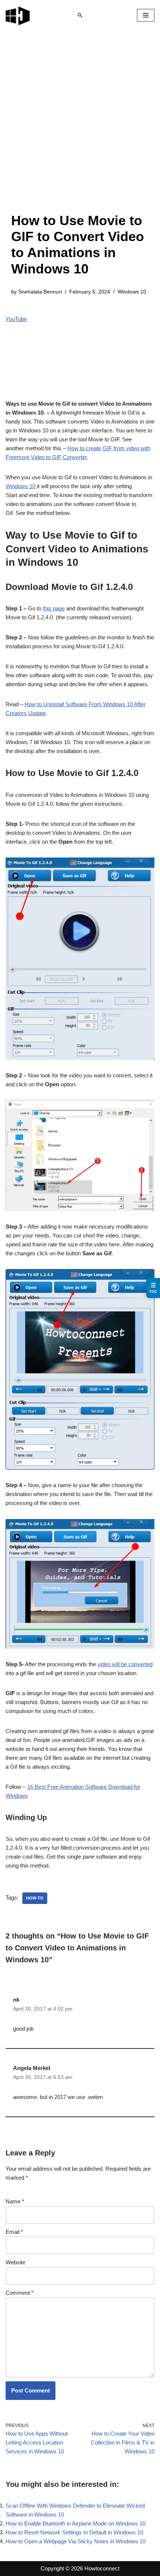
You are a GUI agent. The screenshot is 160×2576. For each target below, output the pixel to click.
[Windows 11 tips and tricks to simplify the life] (18, 15)
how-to (35, 1898)
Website (15, 2262)
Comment (20, 2293)
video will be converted (125, 1664)
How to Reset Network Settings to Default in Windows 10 (74, 2532)
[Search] (80, 15)
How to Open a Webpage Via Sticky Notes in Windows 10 (76, 2541)
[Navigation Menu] (146, 15)
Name (15, 2201)
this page (54, 608)
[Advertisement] (80, 129)
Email (14, 2232)
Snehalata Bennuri (40, 292)
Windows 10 (132, 292)
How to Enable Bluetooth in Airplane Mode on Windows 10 (76, 2523)
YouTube (16, 319)
